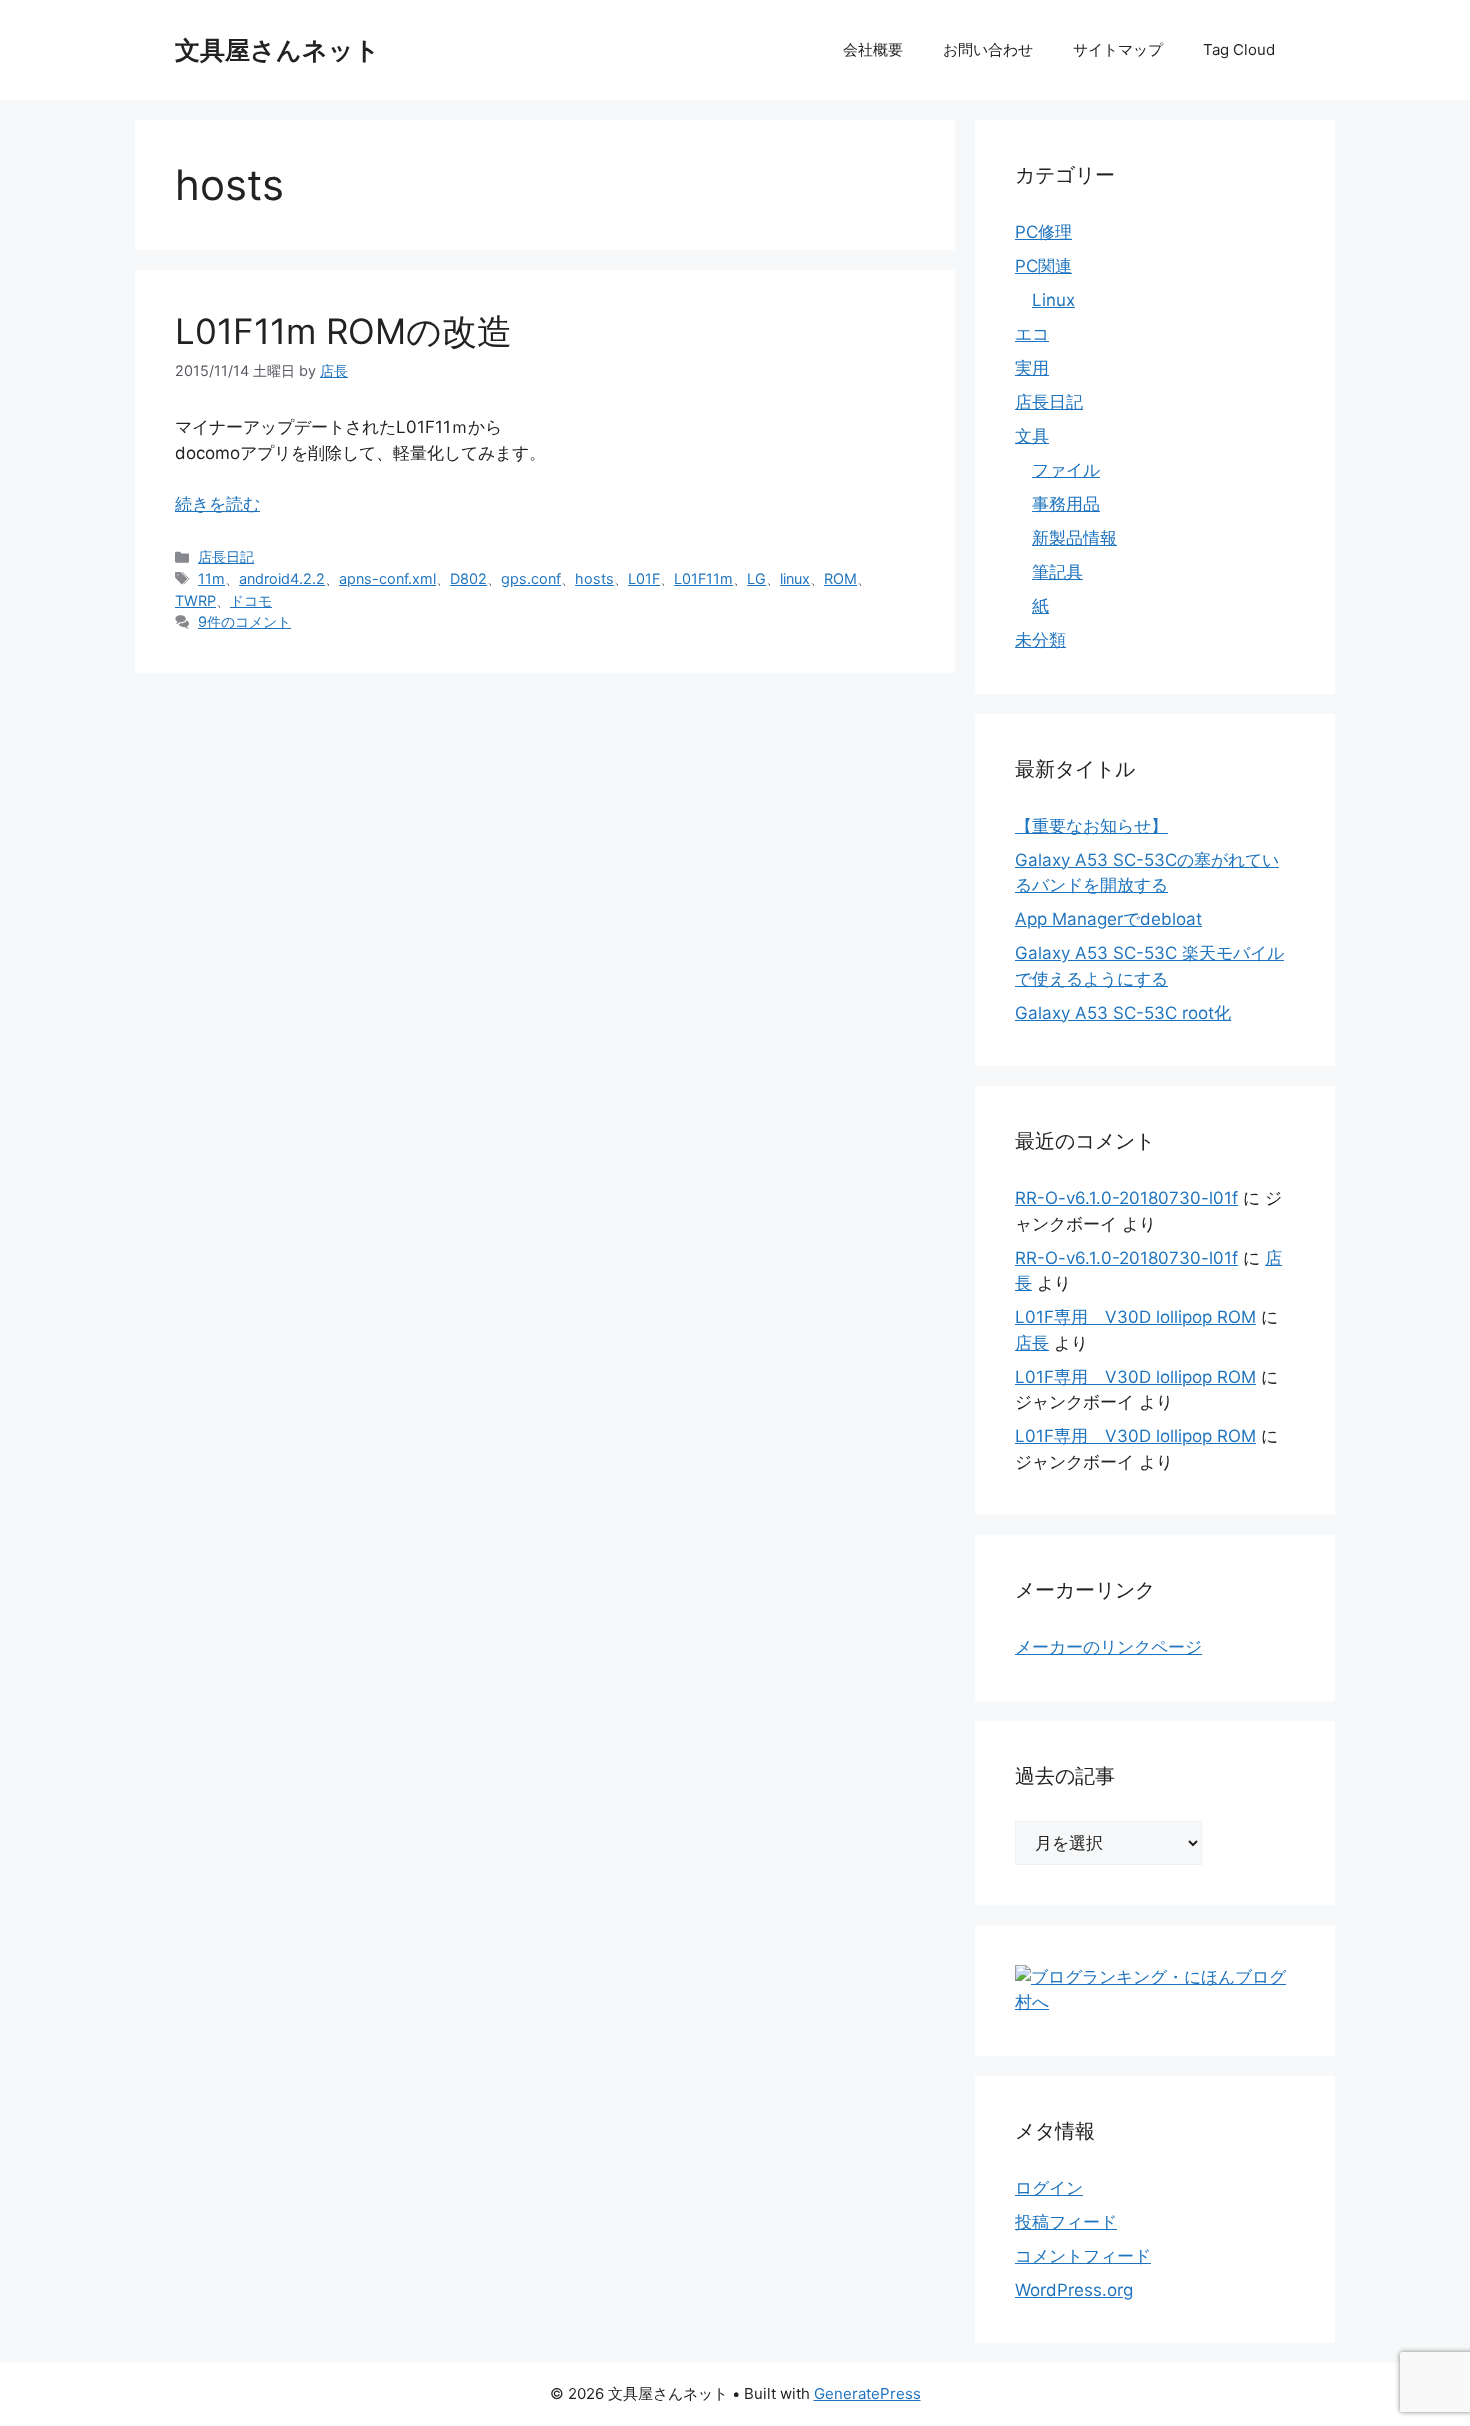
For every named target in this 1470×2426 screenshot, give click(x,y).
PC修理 (1043, 232)
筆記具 (1057, 572)
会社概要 (873, 49)
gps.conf (531, 578)
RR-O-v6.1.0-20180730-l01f (1126, 1198)
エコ (1032, 334)
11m (211, 578)
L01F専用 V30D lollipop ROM (1135, 1317)
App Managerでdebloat (1108, 919)
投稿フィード (1066, 2222)
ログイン (1049, 2188)
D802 (468, 578)
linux (795, 578)
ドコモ (251, 600)
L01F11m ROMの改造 (343, 331)
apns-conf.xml (387, 578)
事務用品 (1066, 504)
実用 (1032, 368)
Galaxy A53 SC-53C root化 (1123, 1013)
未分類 (1040, 640)
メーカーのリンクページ (1108, 1647)
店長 (1032, 1343)
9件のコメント (244, 621)
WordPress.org (1074, 2290)
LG (756, 578)
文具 (1032, 436)
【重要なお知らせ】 (1091, 826)
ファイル (1066, 470)
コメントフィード (1083, 2256)
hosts (594, 578)
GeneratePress (867, 2393)
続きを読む (217, 504)
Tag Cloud (1239, 49)
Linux (1053, 300)
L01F (644, 578)
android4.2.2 (282, 578)
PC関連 (1043, 266)
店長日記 (226, 556)
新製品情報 (1074, 538)
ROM (840, 578)
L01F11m (703, 578)
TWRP (195, 600)
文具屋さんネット (277, 50)
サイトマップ (1118, 49)
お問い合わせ (988, 49)
